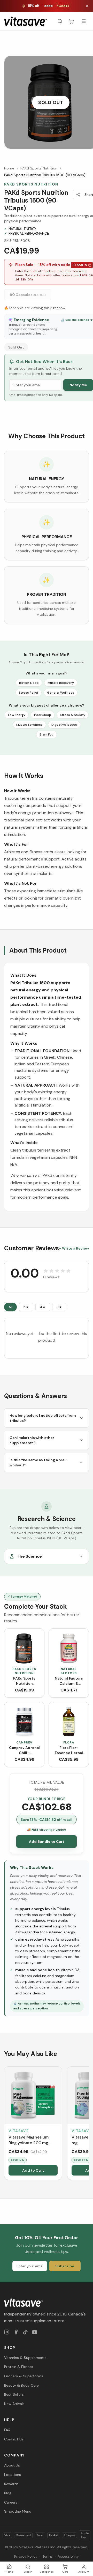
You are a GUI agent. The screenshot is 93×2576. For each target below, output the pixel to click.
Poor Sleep (43, 715)
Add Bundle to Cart (47, 1842)
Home (9, 168)
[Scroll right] (88, 2124)
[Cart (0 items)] (71, 21)
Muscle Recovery (61, 683)
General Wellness (61, 693)
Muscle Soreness (29, 725)
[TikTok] (25, 2332)
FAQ (7, 2430)
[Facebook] (16, 2332)
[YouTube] (35, 2332)
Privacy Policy (26, 2556)
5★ (26, 1307)
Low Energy (17, 715)
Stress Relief (29, 693)
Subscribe (65, 2266)
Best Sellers (14, 2394)
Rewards (11, 2484)
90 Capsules (28, 295)
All (10, 1307)
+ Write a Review (74, 1248)
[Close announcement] (87, 6)
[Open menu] (84, 21)
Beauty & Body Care (21, 2385)
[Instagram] (7, 2332)
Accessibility (68, 2556)
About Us (12, 2465)
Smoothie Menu (18, 2511)
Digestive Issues (64, 725)
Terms (48, 2556)
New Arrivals (14, 2404)
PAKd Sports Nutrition (39, 168)
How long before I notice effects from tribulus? (43, 1418)
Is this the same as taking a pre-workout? (38, 1463)
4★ (43, 1307)
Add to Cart (33, 2170)
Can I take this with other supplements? (32, 1440)
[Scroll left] (5, 2124)
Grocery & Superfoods (24, 2376)
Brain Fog (47, 734)
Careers (11, 2502)
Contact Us (14, 2439)
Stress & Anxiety (73, 715)
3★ (59, 1307)
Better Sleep (29, 683)
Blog (8, 2493)
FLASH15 (80, 265)
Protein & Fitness (19, 2367)
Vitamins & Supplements (25, 2358)
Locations (13, 2475)
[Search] (60, 21)
